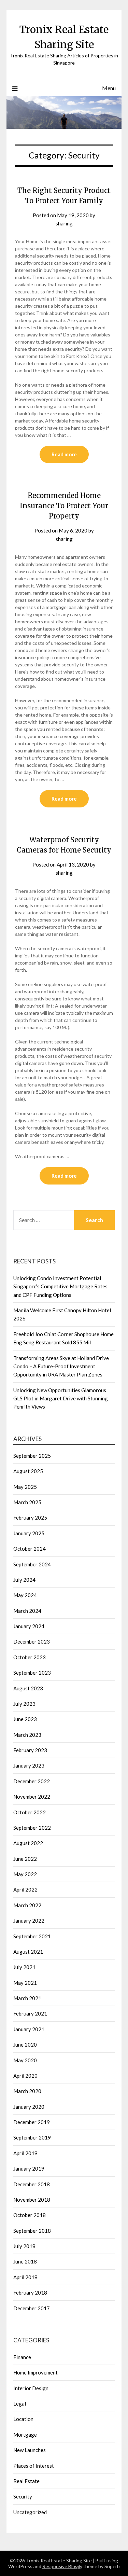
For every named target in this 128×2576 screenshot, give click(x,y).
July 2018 (24, 2246)
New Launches (30, 2450)
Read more (64, 454)
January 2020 (29, 2107)
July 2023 (24, 1704)
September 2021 (32, 1936)
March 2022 (27, 1905)
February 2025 (30, 1518)
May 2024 (25, 1595)
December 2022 (32, 1781)
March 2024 (27, 1611)
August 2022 (28, 1843)
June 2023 (25, 1719)
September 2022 (32, 1828)
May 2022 (25, 1874)
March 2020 (27, 2091)
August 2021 (28, 1952)
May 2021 (25, 1983)
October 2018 (30, 2215)
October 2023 (30, 1657)
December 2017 (32, 2308)
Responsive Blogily (62, 2566)
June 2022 (25, 1859)
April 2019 (25, 2153)
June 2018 (25, 2261)
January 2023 (29, 1765)
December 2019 (32, 2122)
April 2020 (25, 2076)
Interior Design (31, 2388)
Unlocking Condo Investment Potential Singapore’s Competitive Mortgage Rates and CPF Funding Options (60, 1286)
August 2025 (28, 1471)
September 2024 (32, 1564)
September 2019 (32, 2137)
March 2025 (27, 1502)
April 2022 (25, 1889)
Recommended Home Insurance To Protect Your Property (64, 506)
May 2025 (25, 1487)
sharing (64, 223)
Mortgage (25, 2435)
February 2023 (30, 1750)
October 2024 (30, 1549)
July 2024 (24, 1580)
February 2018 (30, 2293)
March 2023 (27, 1735)
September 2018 (32, 2231)
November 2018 (32, 2200)
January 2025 (29, 1533)
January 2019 (29, 2169)
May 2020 (25, 2060)
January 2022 (29, 1921)
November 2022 (32, 1797)
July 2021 (24, 1967)
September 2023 (32, 1673)
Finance (22, 2357)
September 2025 (32, 1456)
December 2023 (32, 1642)
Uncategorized (30, 2512)
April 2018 (25, 2277)
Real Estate (26, 2481)
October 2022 (30, 1812)
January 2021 (29, 2029)
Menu (109, 88)
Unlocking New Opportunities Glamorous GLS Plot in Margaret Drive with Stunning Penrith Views (61, 1398)
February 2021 (30, 2013)
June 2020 (25, 2045)
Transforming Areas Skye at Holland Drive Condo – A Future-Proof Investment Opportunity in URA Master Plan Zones (61, 1366)
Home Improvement (35, 2372)
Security (23, 2496)
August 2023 (28, 1688)
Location (23, 2419)
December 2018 (32, 2184)
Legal (20, 2404)
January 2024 (29, 1626)
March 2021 (27, 1998)
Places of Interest (34, 2466)
